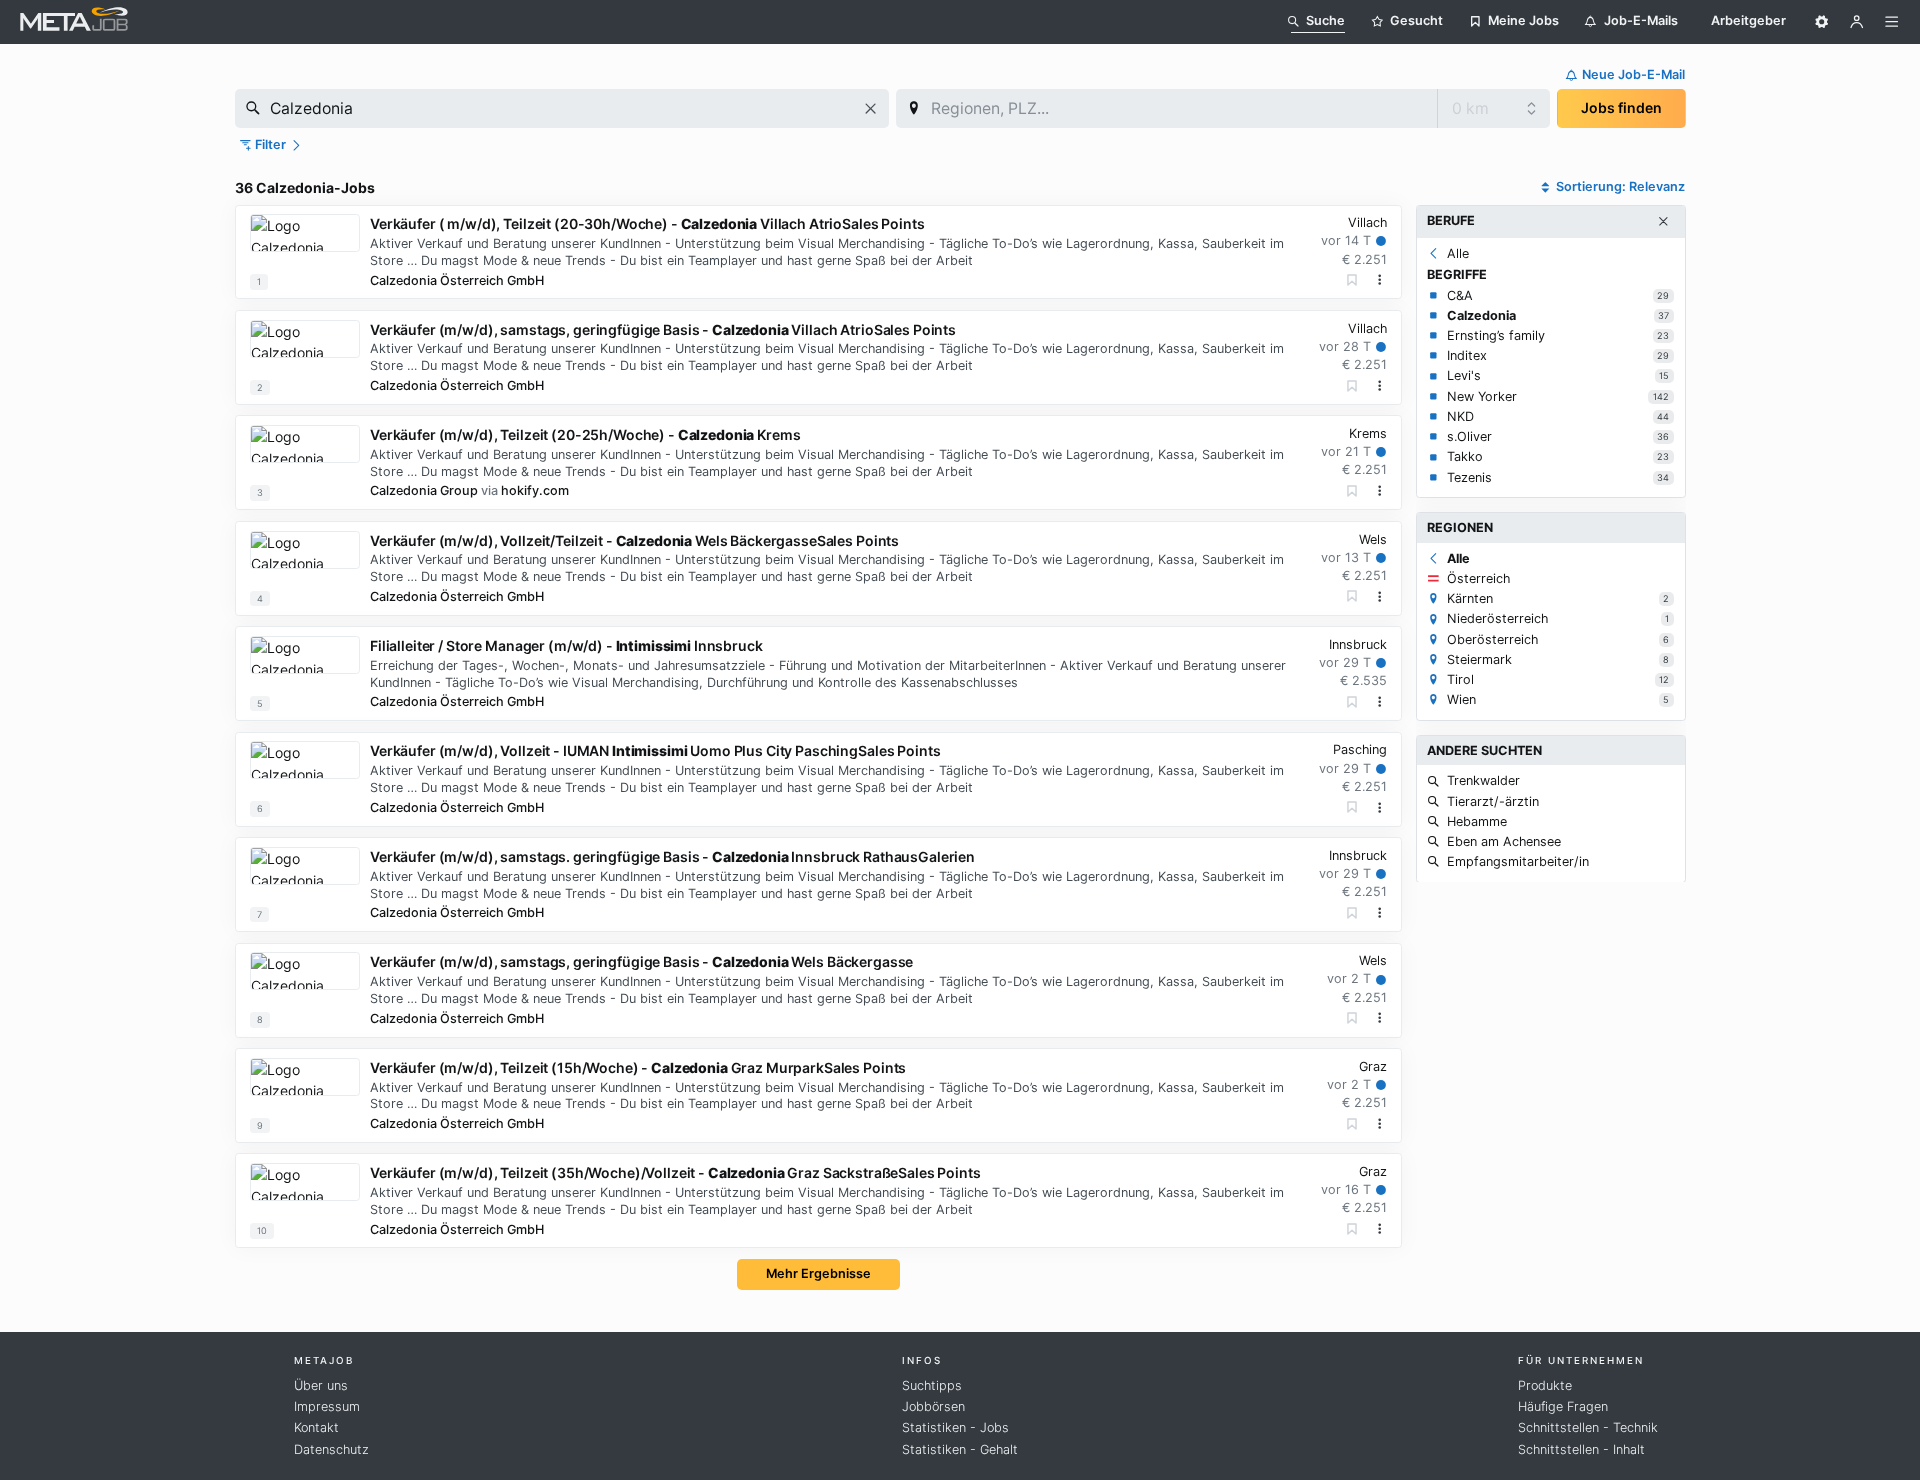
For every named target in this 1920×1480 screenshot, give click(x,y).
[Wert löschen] (870, 108)
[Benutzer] (1857, 22)
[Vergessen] (1352, 280)
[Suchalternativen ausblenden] (1663, 222)
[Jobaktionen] (1380, 280)
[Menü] (1892, 22)
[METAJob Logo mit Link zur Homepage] (74, 21)
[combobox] (562, 108)
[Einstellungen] (1822, 22)
